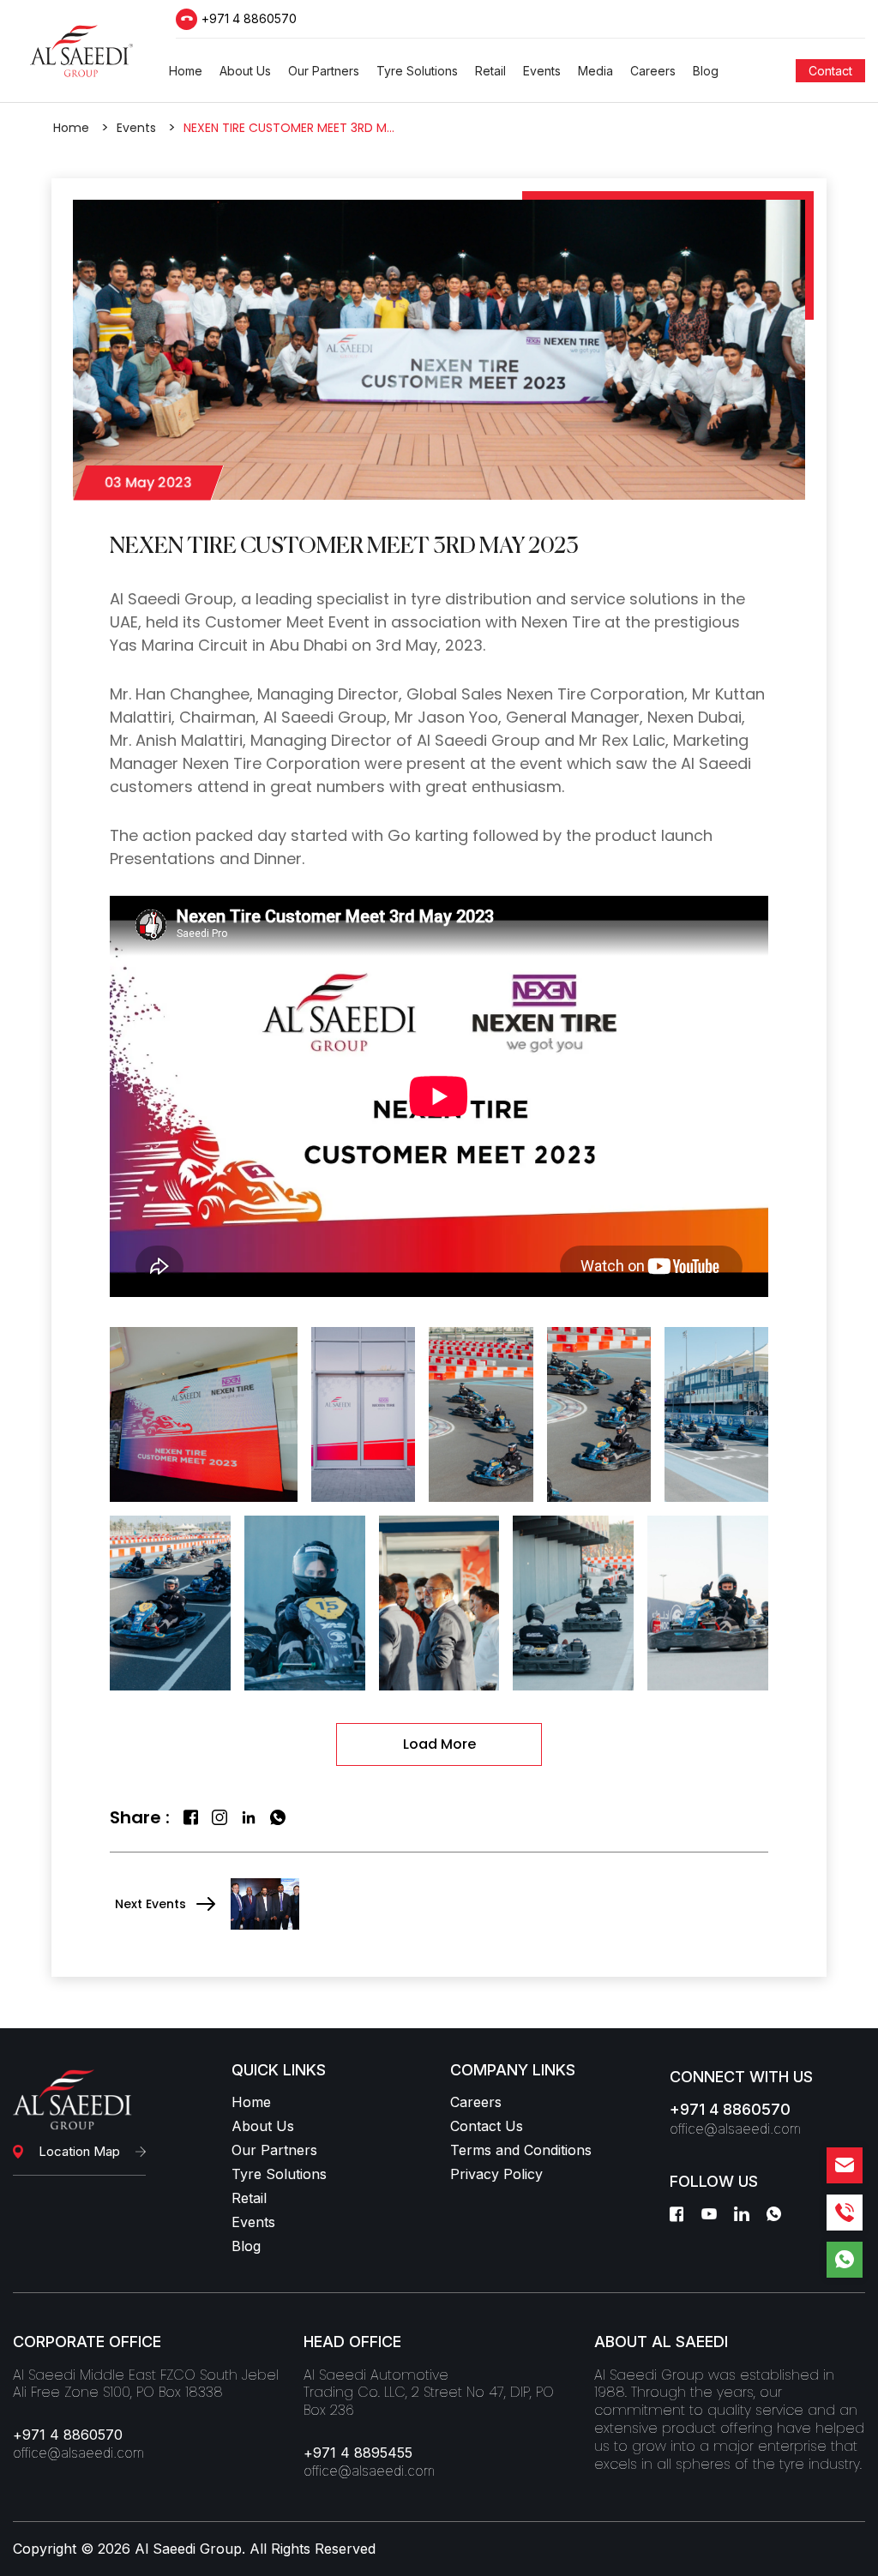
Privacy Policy (496, 2174)
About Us (263, 2126)
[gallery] (204, 1414)
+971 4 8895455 (358, 2453)
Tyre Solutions (279, 2174)
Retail (249, 2198)
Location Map (79, 2151)
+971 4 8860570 (249, 19)
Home (71, 128)
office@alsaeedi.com (735, 2129)
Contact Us (487, 2126)
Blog (246, 2246)
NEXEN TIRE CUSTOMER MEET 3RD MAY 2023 (290, 128)
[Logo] (81, 51)
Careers (476, 2102)
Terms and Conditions (521, 2150)
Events (136, 128)
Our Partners (274, 2150)
